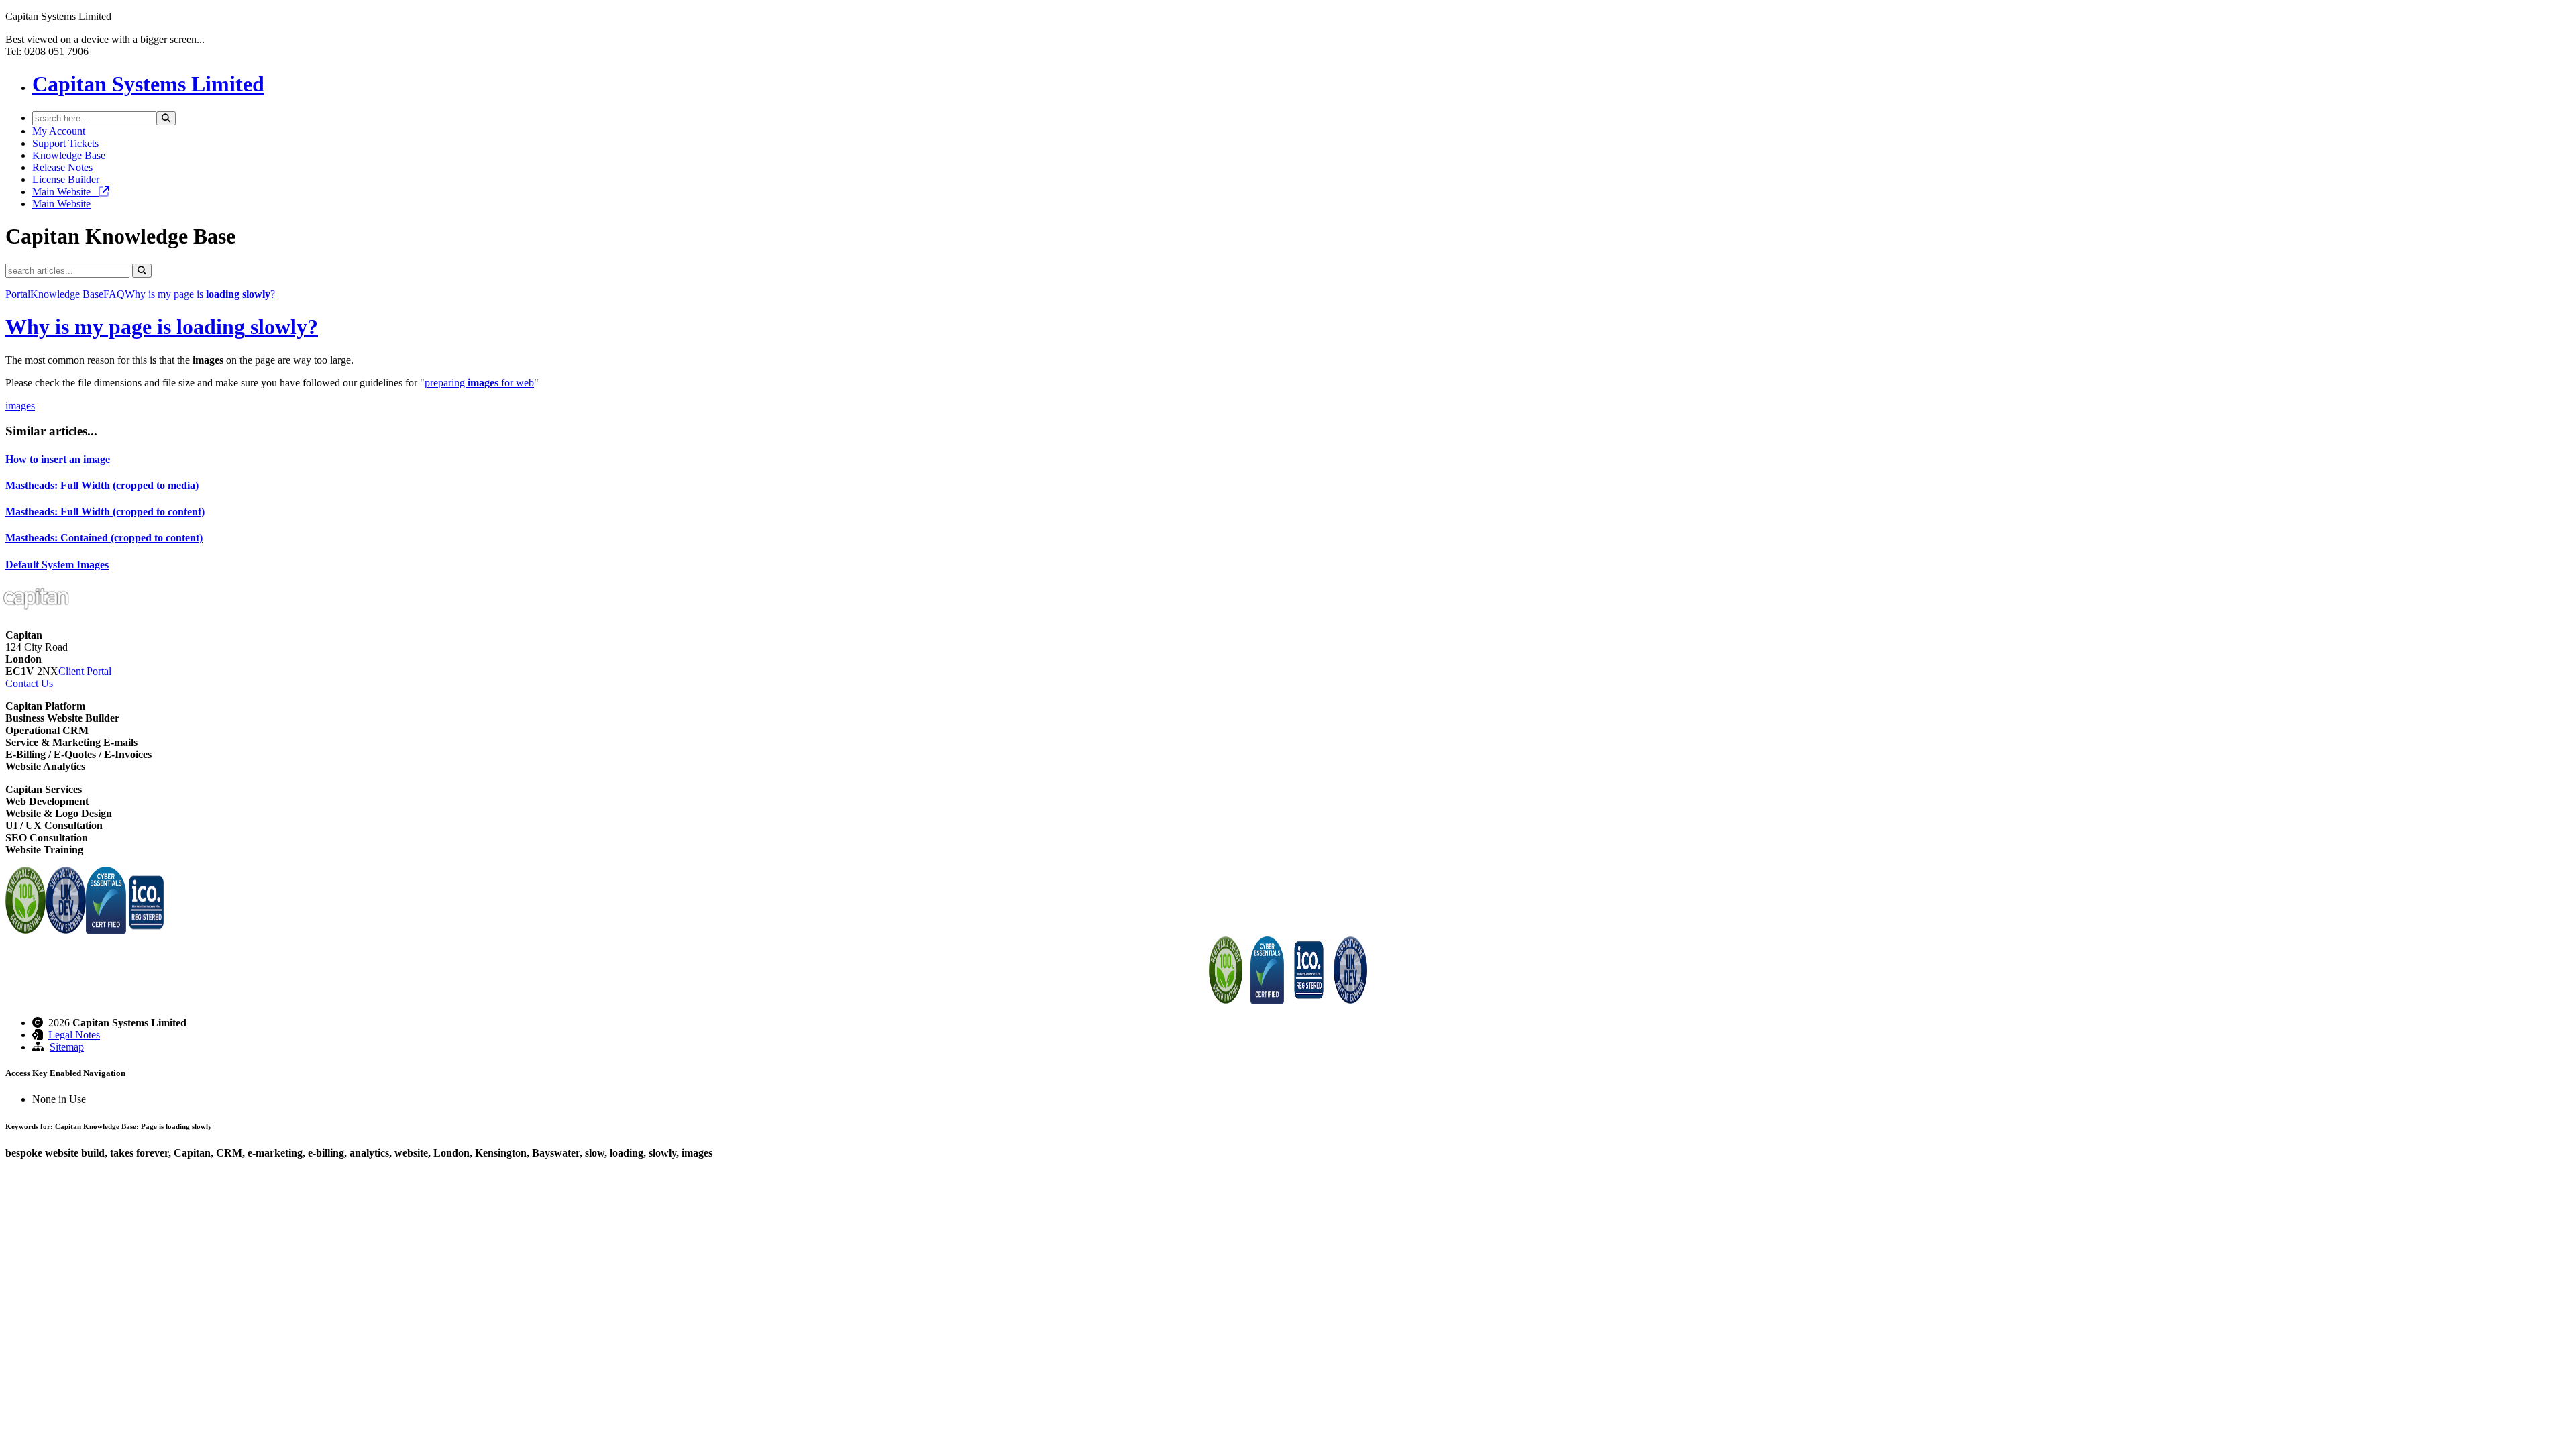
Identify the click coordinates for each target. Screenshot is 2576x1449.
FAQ (114, 294)
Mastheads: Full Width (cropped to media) (102, 485)
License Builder (66, 179)
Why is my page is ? (200, 294)
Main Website (65, 192)
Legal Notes (74, 1035)
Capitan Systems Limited (148, 84)
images (20, 406)
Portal (18, 294)
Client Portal (85, 671)
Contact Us (29, 683)
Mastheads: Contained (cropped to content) (104, 538)
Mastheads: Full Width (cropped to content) (105, 512)
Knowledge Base (69, 155)
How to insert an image (58, 459)
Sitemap (67, 1047)
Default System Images (57, 565)
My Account (59, 131)
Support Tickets (65, 143)
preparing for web (479, 383)
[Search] (166, 118)
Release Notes (62, 167)
